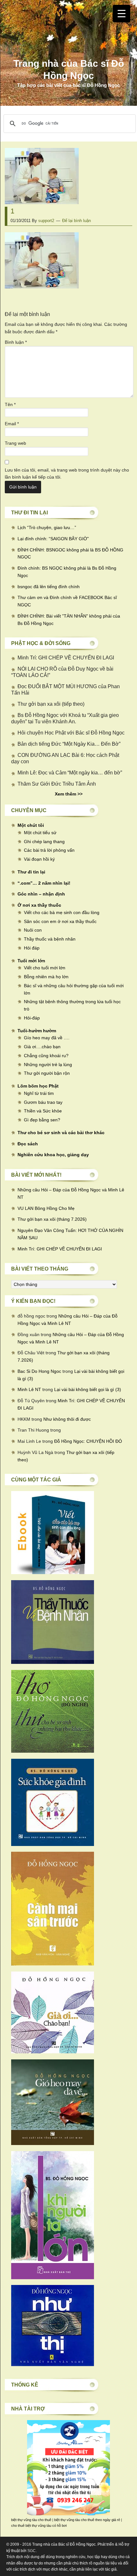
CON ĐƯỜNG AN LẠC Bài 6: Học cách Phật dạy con (65, 758)
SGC (32, 2551)
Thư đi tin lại (31, 872)
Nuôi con (33, 930)
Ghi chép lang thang (44, 842)
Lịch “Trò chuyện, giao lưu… (46, 527)
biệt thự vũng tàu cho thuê (31, 2520)
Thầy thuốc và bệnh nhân (50, 939)
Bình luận (16, 342)
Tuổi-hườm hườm (37, 1031)
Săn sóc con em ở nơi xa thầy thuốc (60, 921)
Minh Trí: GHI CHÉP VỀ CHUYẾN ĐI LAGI (66, 658)
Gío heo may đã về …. (47, 1038)
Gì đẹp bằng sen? (42, 1120)
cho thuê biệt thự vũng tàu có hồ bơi (39, 2526)
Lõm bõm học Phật (38, 1086)
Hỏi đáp (32, 948)
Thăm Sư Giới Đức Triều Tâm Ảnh (57, 784)
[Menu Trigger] (122, 14)
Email (12, 424)
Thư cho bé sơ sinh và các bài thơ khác (61, 1133)
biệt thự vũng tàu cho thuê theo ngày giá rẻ (87, 2520)
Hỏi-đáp (32, 1018)
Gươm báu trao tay (43, 1102)
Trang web (15, 443)
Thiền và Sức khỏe (43, 1111)
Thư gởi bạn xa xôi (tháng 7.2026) (52, 1219)
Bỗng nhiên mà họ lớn (46, 977)
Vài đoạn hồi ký (39, 859)
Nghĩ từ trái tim (39, 1093)
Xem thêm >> (69, 794)
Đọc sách (28, 1144)
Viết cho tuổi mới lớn (45, 968)
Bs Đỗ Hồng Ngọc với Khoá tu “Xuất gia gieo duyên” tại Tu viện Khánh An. (65, 718)
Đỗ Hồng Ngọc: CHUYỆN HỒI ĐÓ (88, 1441)
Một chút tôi (31, 825)
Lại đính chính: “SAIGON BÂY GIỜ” (53, 539)
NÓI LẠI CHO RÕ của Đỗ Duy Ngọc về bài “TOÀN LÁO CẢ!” (62, 672)
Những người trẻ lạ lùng (48, 1065)
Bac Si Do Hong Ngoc (39, 1371)
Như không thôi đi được (67, 1419)
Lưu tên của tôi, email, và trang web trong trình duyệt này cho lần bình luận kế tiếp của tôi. (67, 474)
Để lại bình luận (76, 221)
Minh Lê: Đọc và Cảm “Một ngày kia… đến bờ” (70, 773)
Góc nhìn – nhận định (41, 894)
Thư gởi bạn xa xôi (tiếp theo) (51, 704)
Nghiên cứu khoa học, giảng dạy (53, 1155)
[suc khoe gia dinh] (53, 1844)
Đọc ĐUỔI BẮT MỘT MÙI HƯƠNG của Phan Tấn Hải (65, 690)
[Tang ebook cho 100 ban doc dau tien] (53, 1573)
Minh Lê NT (29, 1389)
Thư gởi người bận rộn (47, 1073)
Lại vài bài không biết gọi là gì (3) (88, 1389)
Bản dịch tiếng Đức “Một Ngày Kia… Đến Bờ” (69, 744)
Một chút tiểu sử (40, 833)
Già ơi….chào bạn (42, 1047)
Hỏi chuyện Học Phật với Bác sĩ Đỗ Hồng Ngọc (71, 733)
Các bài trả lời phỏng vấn (49, 850)
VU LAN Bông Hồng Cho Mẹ (46, 1208)
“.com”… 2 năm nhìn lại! (44, 883)
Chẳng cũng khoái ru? (46, 1056)
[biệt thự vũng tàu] (68, 2514)
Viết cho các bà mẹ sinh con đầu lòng (62, 912)
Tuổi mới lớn (31, 961)
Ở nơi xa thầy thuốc (39, 905)
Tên (10, 404)
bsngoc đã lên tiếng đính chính (49, 587)
